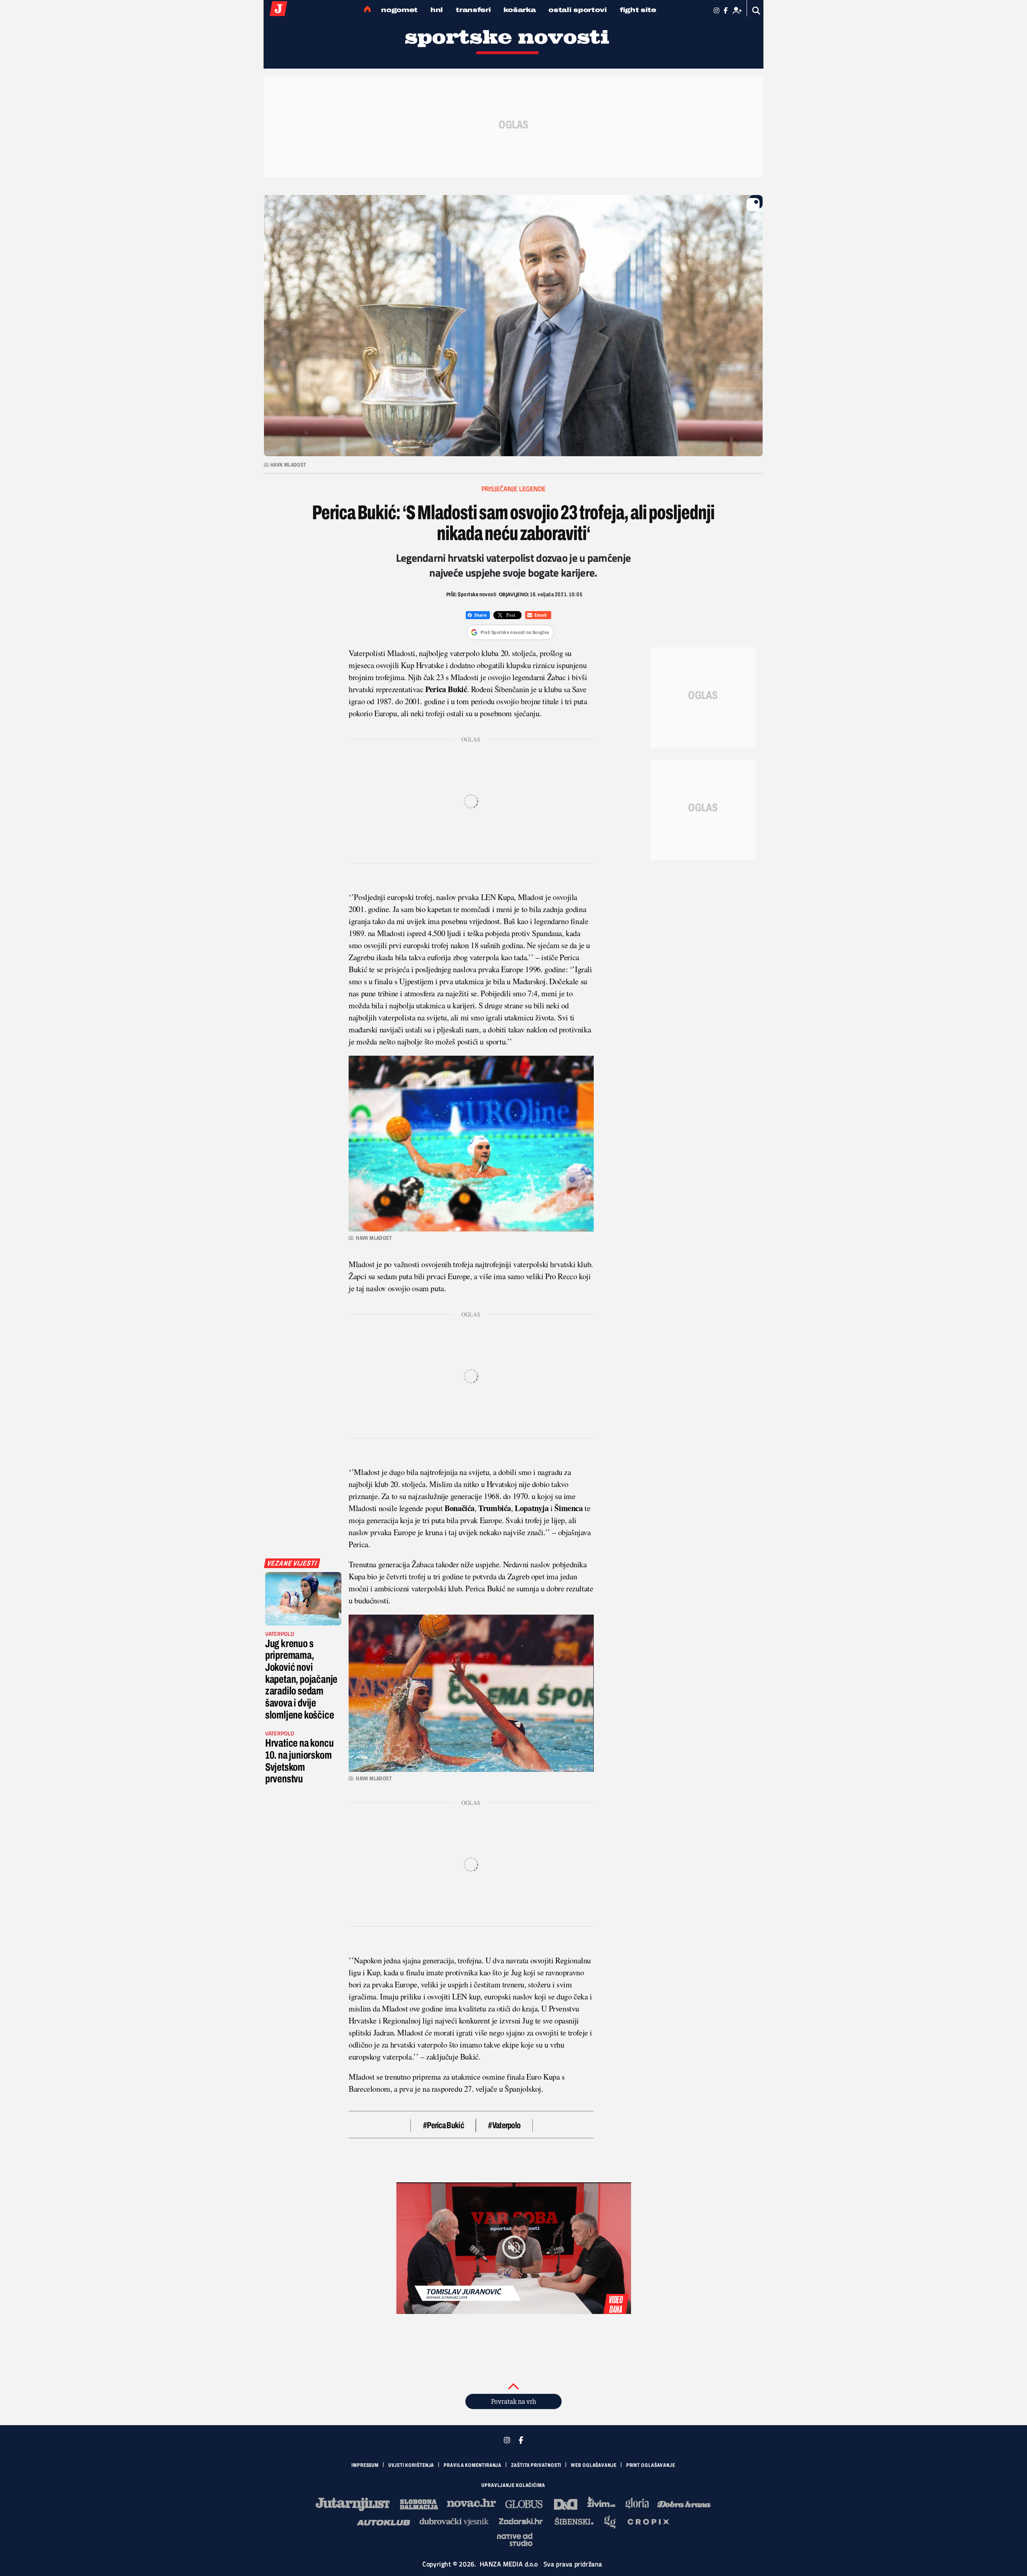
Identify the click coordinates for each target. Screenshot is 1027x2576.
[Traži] (756, 11)
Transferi (473, 10)
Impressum (365, 2465)
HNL (437, 10)
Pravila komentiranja (473, 2465)
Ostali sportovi (578, 10)
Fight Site (638, 10)
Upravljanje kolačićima (513, 2485)
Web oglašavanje (594, 2465)
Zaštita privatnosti (536, 2465)
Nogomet (399, 10)
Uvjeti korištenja (411, 2465)
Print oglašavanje (651, 2465)
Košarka (520, 10)
